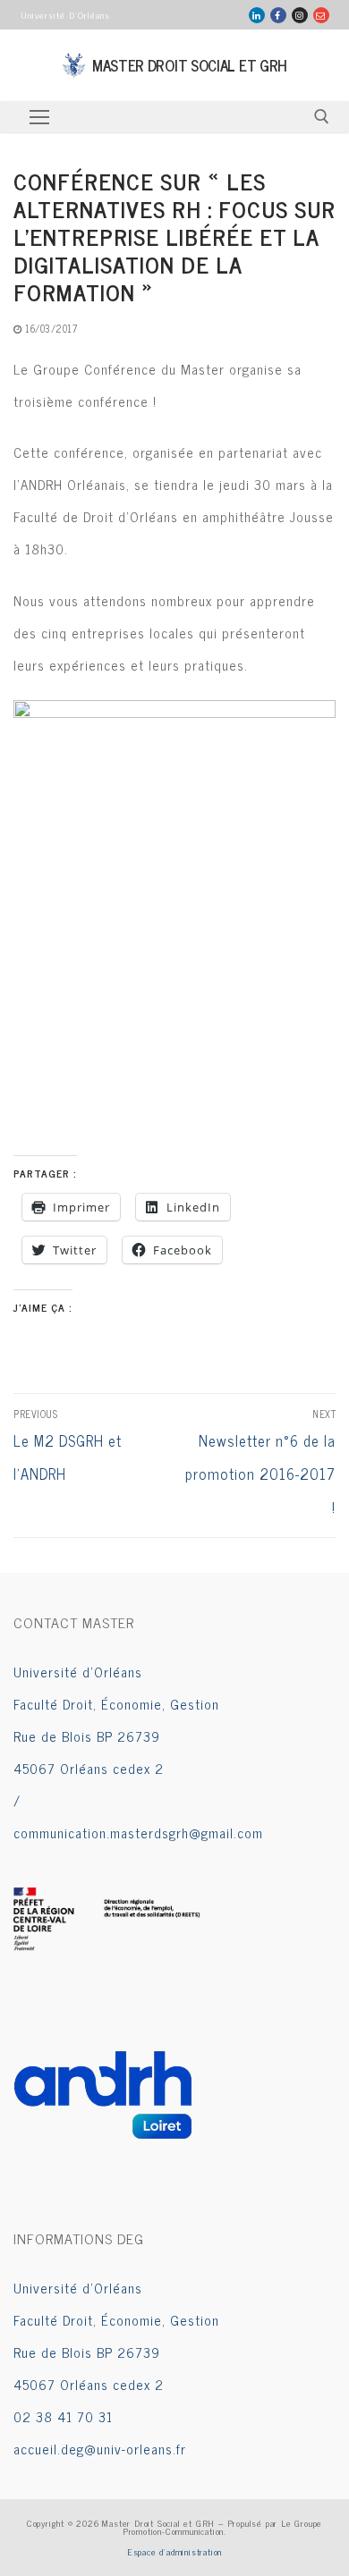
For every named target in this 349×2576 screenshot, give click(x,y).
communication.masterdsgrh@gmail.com (138, 1833)
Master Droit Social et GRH (190, 66)
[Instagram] (300, 15)
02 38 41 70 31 (63, 2416)
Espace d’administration (174, 2551)
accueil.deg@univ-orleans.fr (100, 2449)
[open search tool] (322, 117)
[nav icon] (39, 117)
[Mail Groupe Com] (321, 15)
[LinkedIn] (257, 15)
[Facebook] (278, 15)
